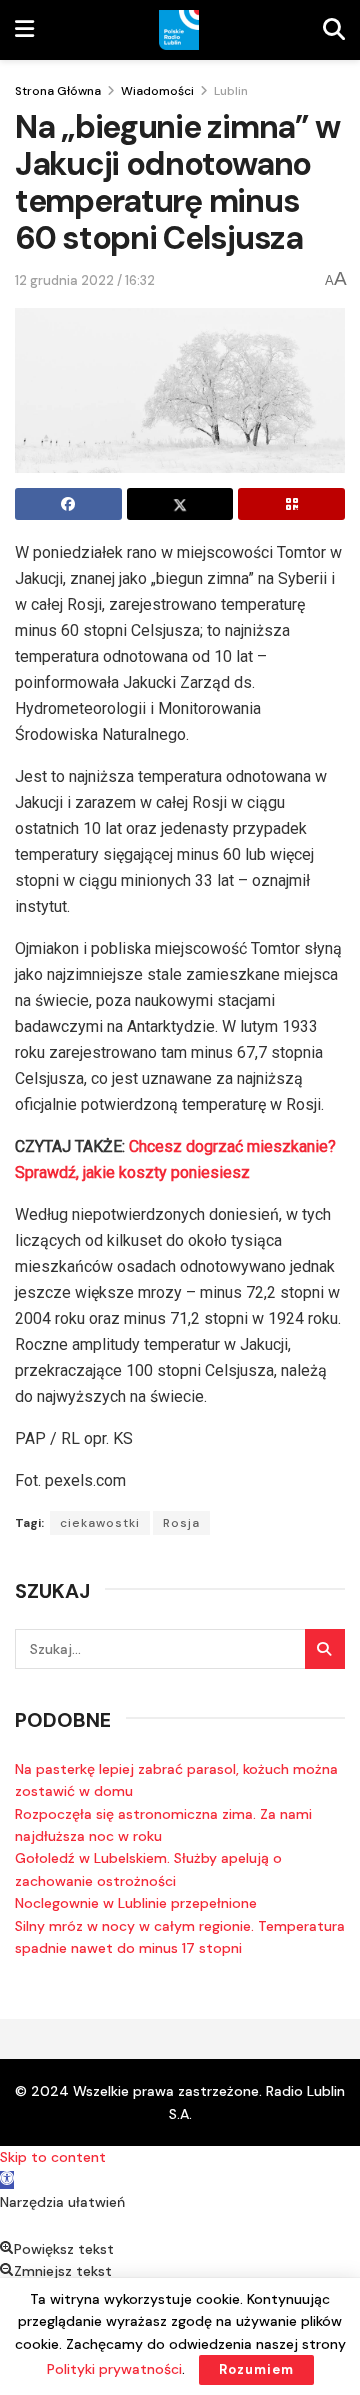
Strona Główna (58, 91)
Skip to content (53, 2157)
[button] (7, 2180)
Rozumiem (256, 2369)
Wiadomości (157, 91)
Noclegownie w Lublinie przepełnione (136, 1903)
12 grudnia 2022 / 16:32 (85, 280)
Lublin (231, 91)
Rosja (181, 1523)
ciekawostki (100, 1523)
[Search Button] (325, 1649)
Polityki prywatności (114, 2369)
